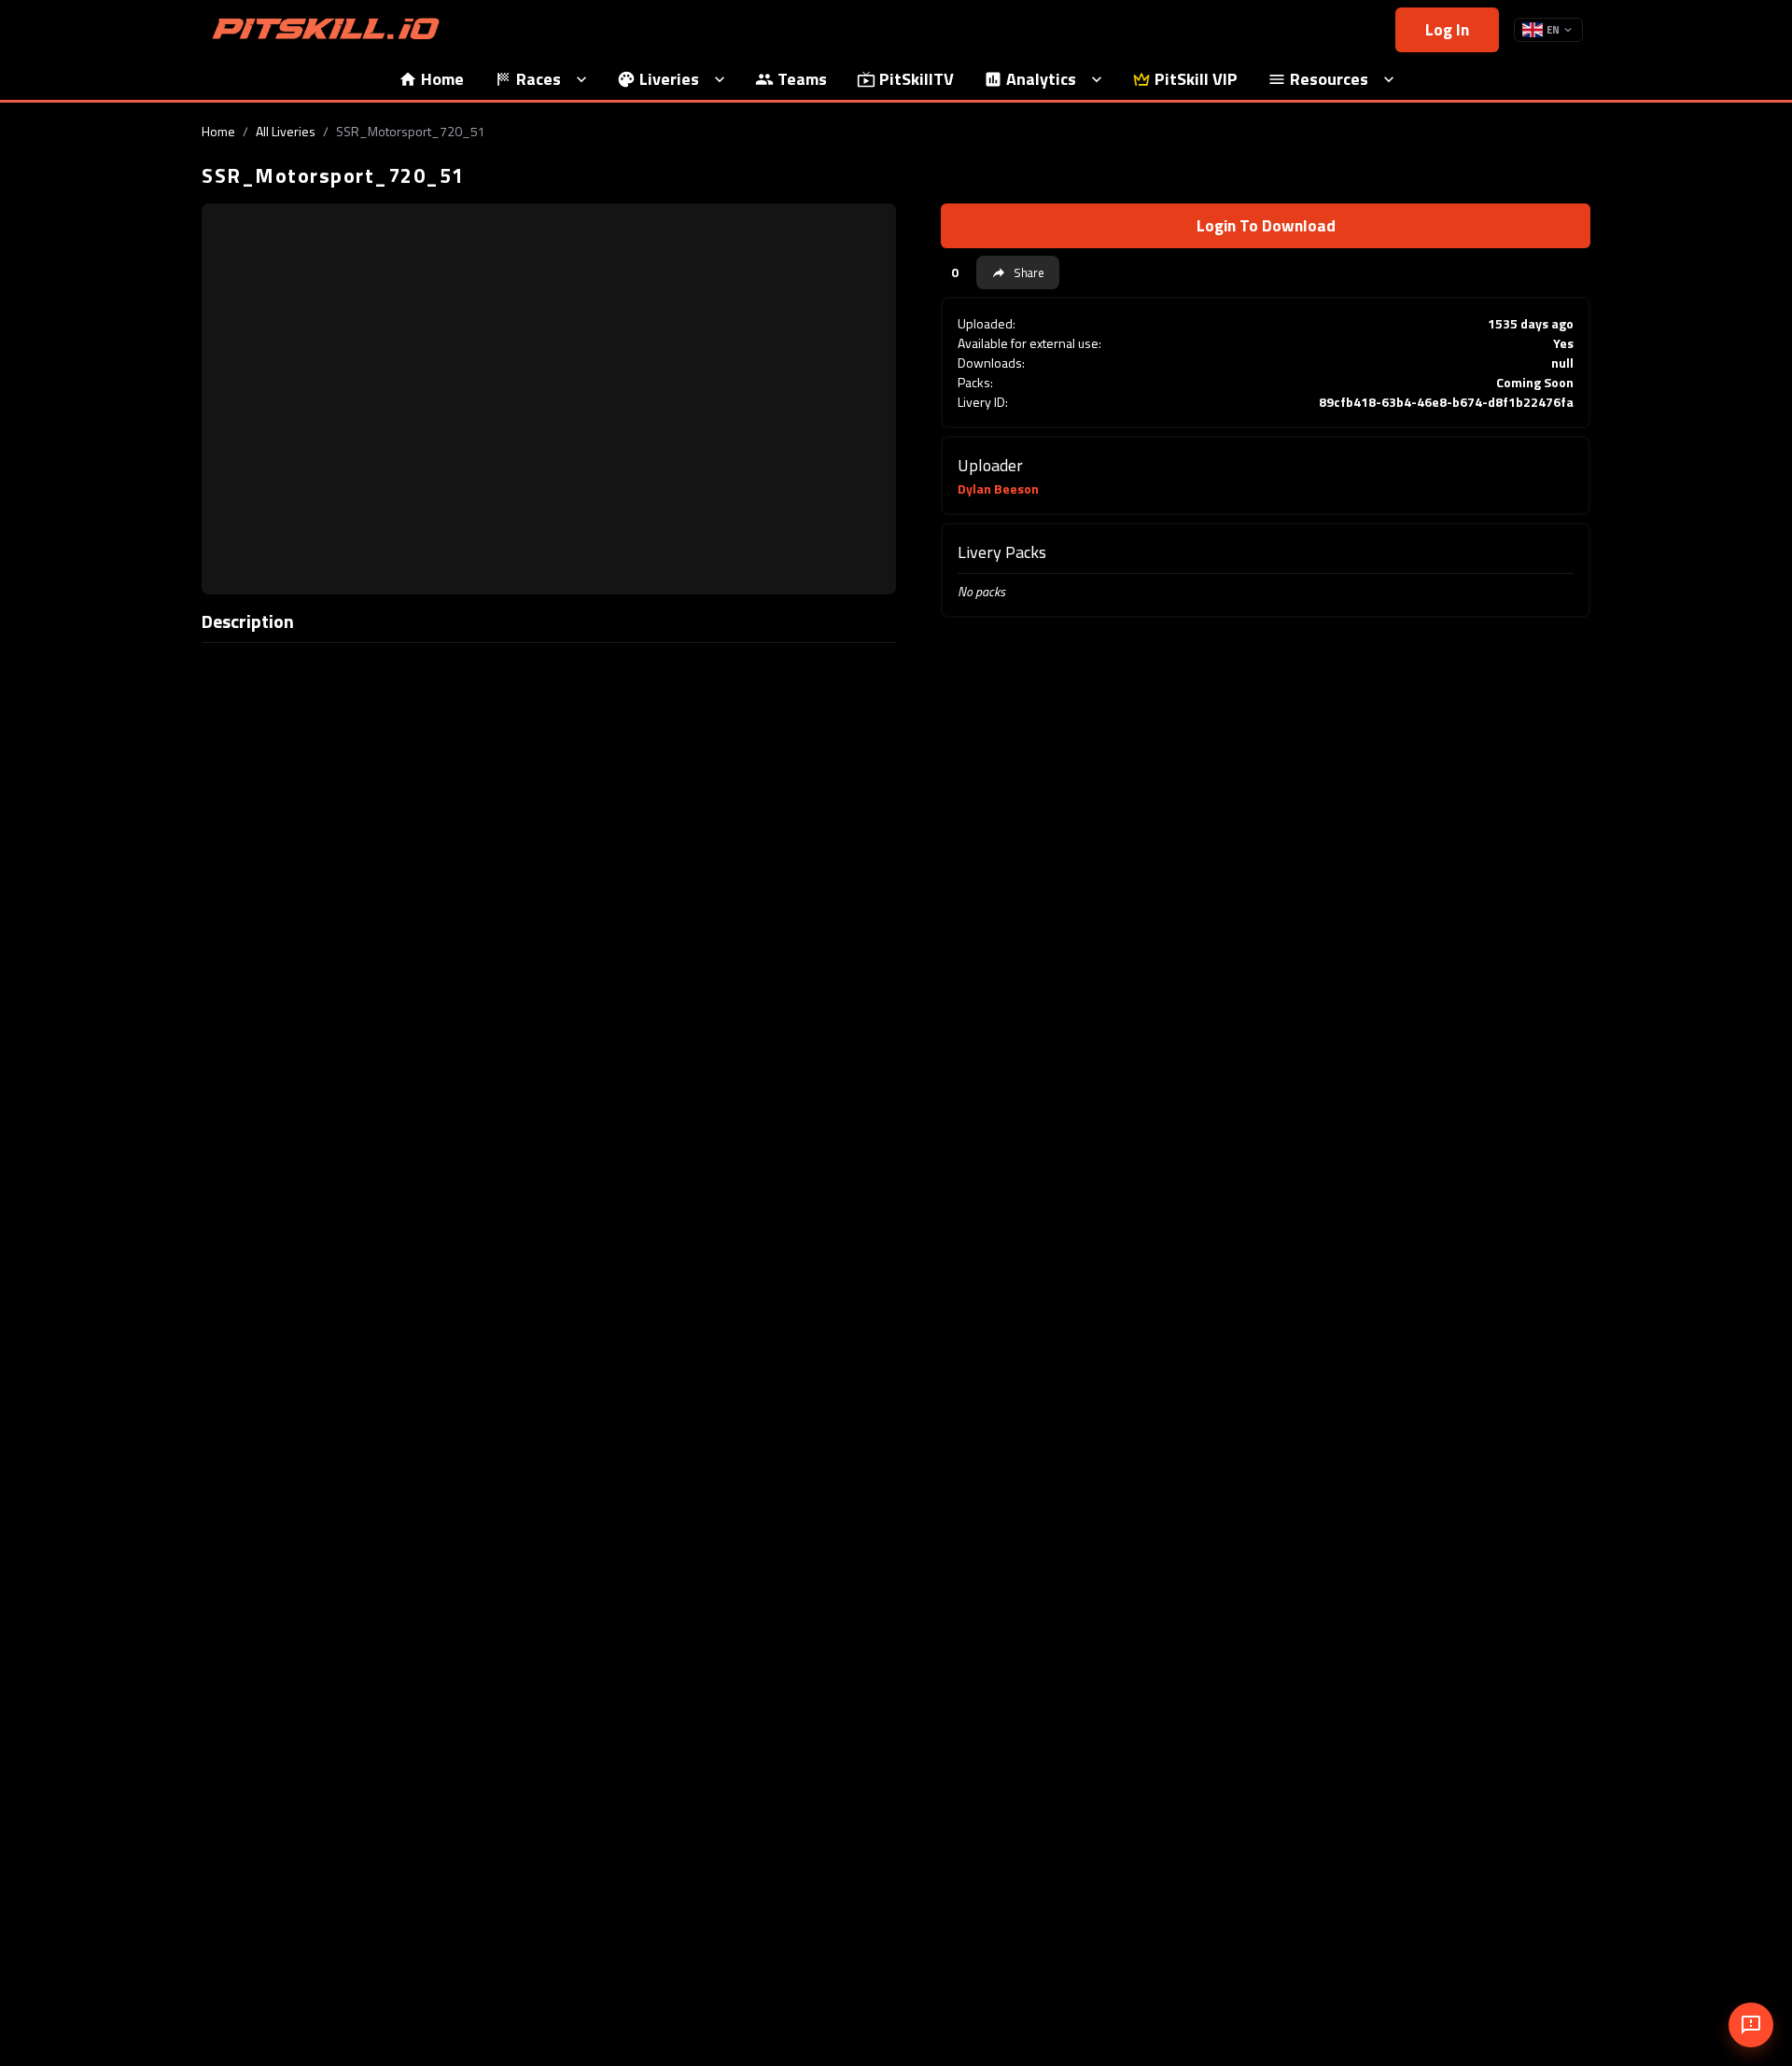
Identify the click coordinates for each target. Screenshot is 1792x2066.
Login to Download (1266, 225)
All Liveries (286, 131)
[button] (1018, 272)
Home (442, 79)
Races (539, 79)
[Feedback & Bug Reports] (1751, 2025)
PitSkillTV (917, 79)
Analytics (1041, 79)
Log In (1447, 29)
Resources (1329, 79)
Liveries (669, 79)
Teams (802, 79)
